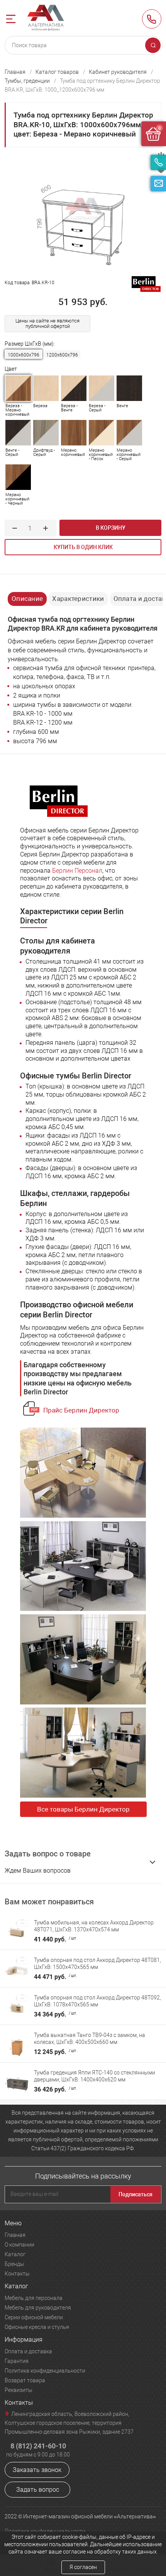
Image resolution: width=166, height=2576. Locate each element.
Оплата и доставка (28, 2351)
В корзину (111, 528)
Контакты (17, 2274)
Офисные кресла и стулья (37, 2327)
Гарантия (17, 2361)
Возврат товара (25, 2380)
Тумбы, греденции (27, 81)
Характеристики (78, 599)
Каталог (15, 2254)
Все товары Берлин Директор (83, 1809)
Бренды (14, 2264)
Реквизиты (19, 2390)
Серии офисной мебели (34, 2317)
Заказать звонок (37, 2470)
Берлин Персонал (77, 871)
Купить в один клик (83, 547)
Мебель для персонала (34, 2298)
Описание (27, 599)
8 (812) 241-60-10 (152, 19)
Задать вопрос (38, 2490)
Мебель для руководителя (38, 2308)
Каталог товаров (57, 72)
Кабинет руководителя (118, 72)
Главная (15, 72)
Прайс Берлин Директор (81, 1410)
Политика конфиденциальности (45, 2371)
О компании (19, 2245)
